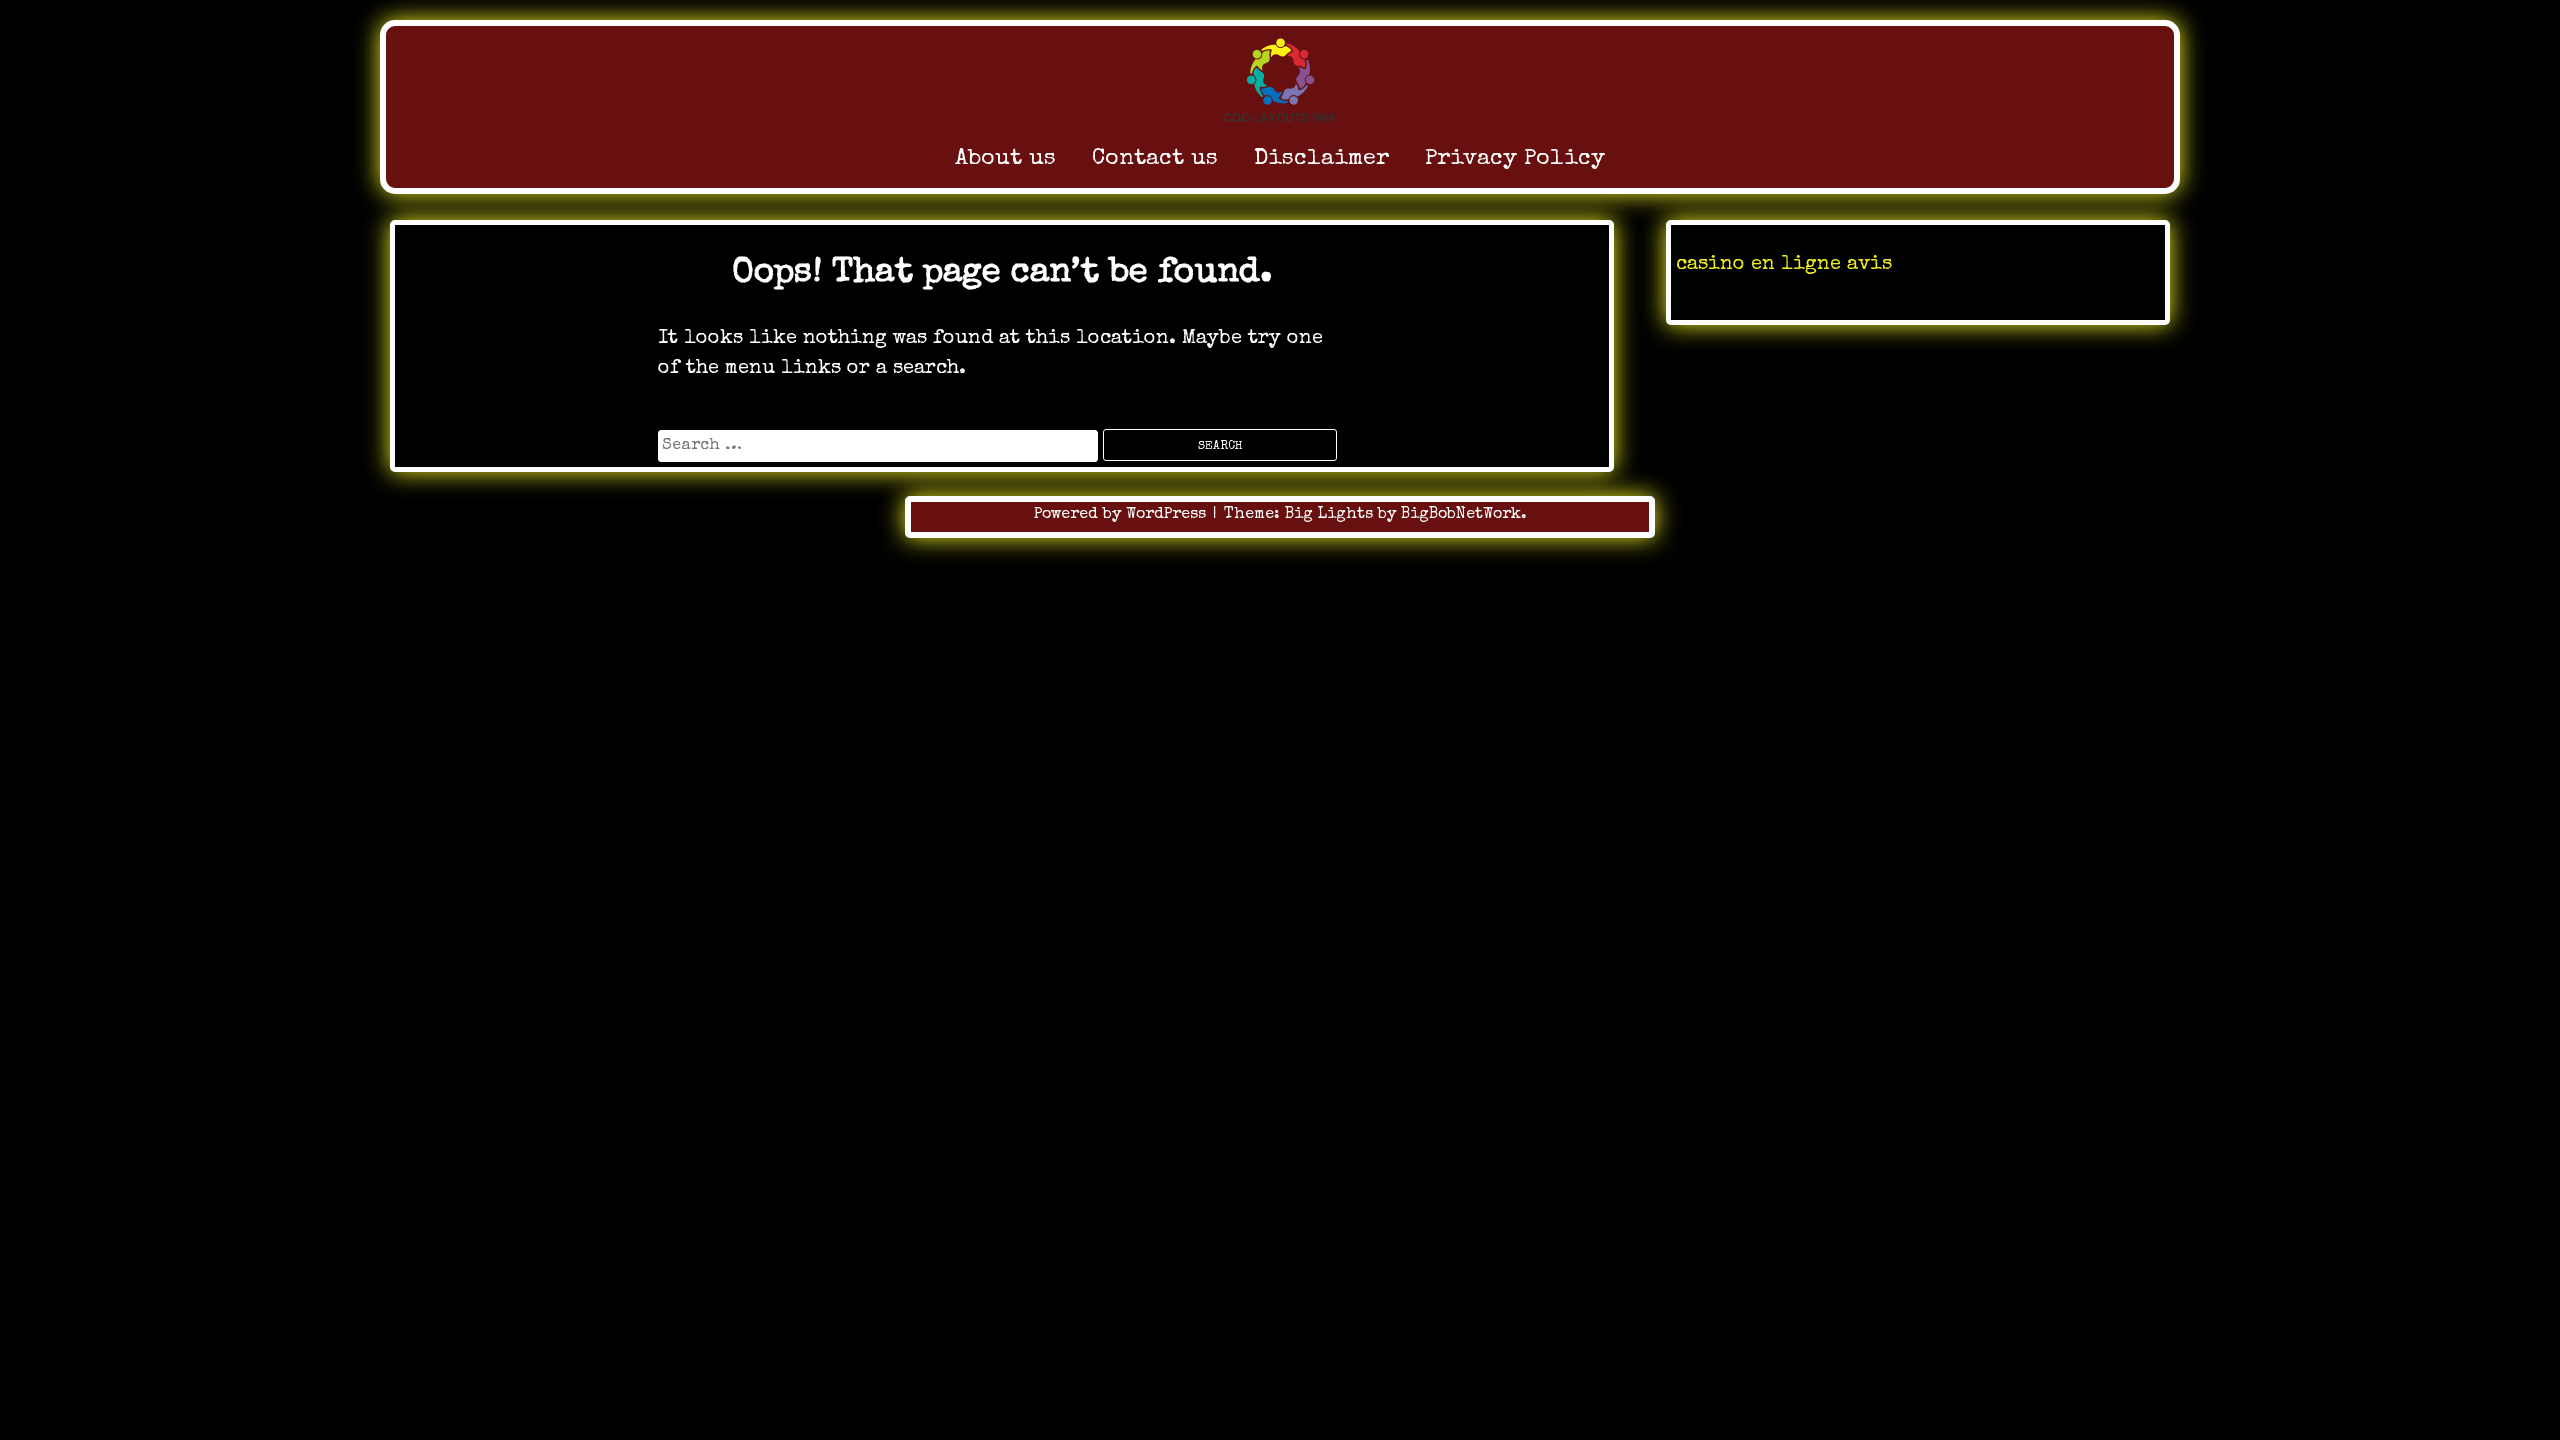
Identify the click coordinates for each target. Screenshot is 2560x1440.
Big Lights (1329, 515)
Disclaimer (1321, 159)
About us (1005, 159)
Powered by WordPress (1122, 515)
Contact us (1155, 159)
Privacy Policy (1515, 159)
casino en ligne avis (1784, 265)
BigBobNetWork (1461, 515)
